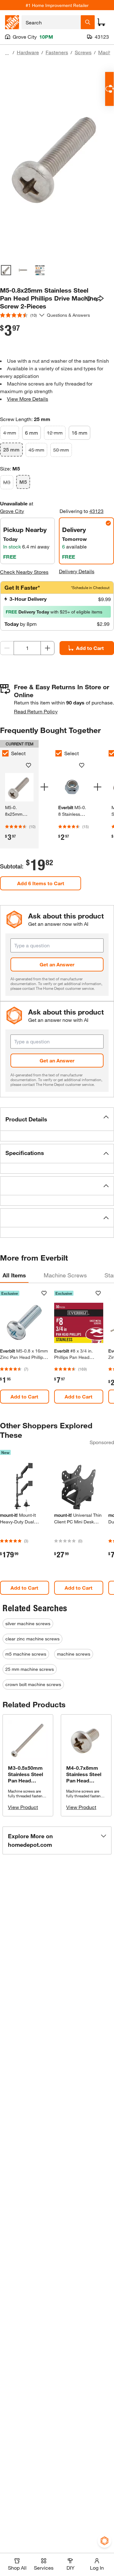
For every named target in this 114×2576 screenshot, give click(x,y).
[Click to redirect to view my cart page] (101, 22)
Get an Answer (57, 964)
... (7, 53)
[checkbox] (59, 753)
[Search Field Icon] (88, 22)
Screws (83, 52)
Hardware (28, 52)
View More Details (28, 399)
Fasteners (57, 52)
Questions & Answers (69, 315)
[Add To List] (89, 299)
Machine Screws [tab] (65, 1275)
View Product (23, 1807)
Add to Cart (90, 648)
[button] (57, 1119)
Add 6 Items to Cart (41, 883)
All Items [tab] (14, 1275)
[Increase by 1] (47, 648)
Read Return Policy (36, 711)
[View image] (6, 270)
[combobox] (51, 22)
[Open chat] (109, 89)
